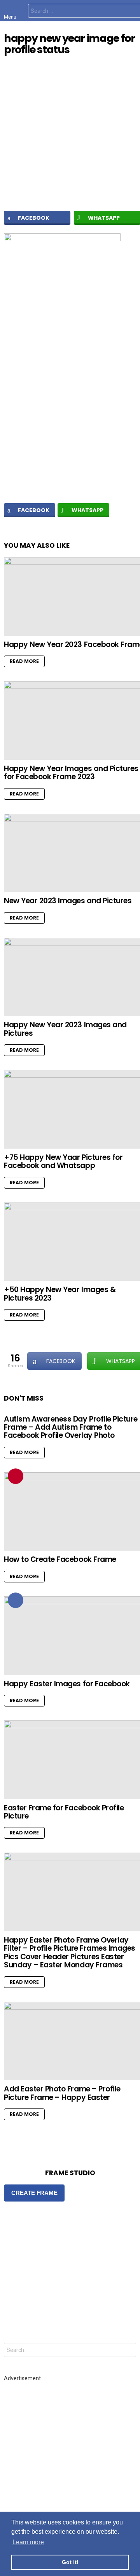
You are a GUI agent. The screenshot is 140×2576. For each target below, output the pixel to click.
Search (128, 2351)
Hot (16, 1600)
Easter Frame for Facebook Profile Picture (64, 1812)
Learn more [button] (28, 2542)
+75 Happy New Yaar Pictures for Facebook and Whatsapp (63, 1161)
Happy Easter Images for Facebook (67, 1684)
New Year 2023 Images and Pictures (68, 901)
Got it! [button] (70, 2562)
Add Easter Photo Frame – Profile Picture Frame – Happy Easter (62, 2093)
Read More (24, 661)
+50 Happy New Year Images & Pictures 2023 (60, 1294)
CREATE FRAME (34, 2193)
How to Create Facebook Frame (60, 1559)
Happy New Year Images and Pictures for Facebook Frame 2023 (71, 773)
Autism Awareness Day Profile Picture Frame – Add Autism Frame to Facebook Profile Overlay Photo (71, 1427)
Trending (16, 1476)
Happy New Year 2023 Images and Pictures (65, 1029)
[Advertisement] (70, 413)
